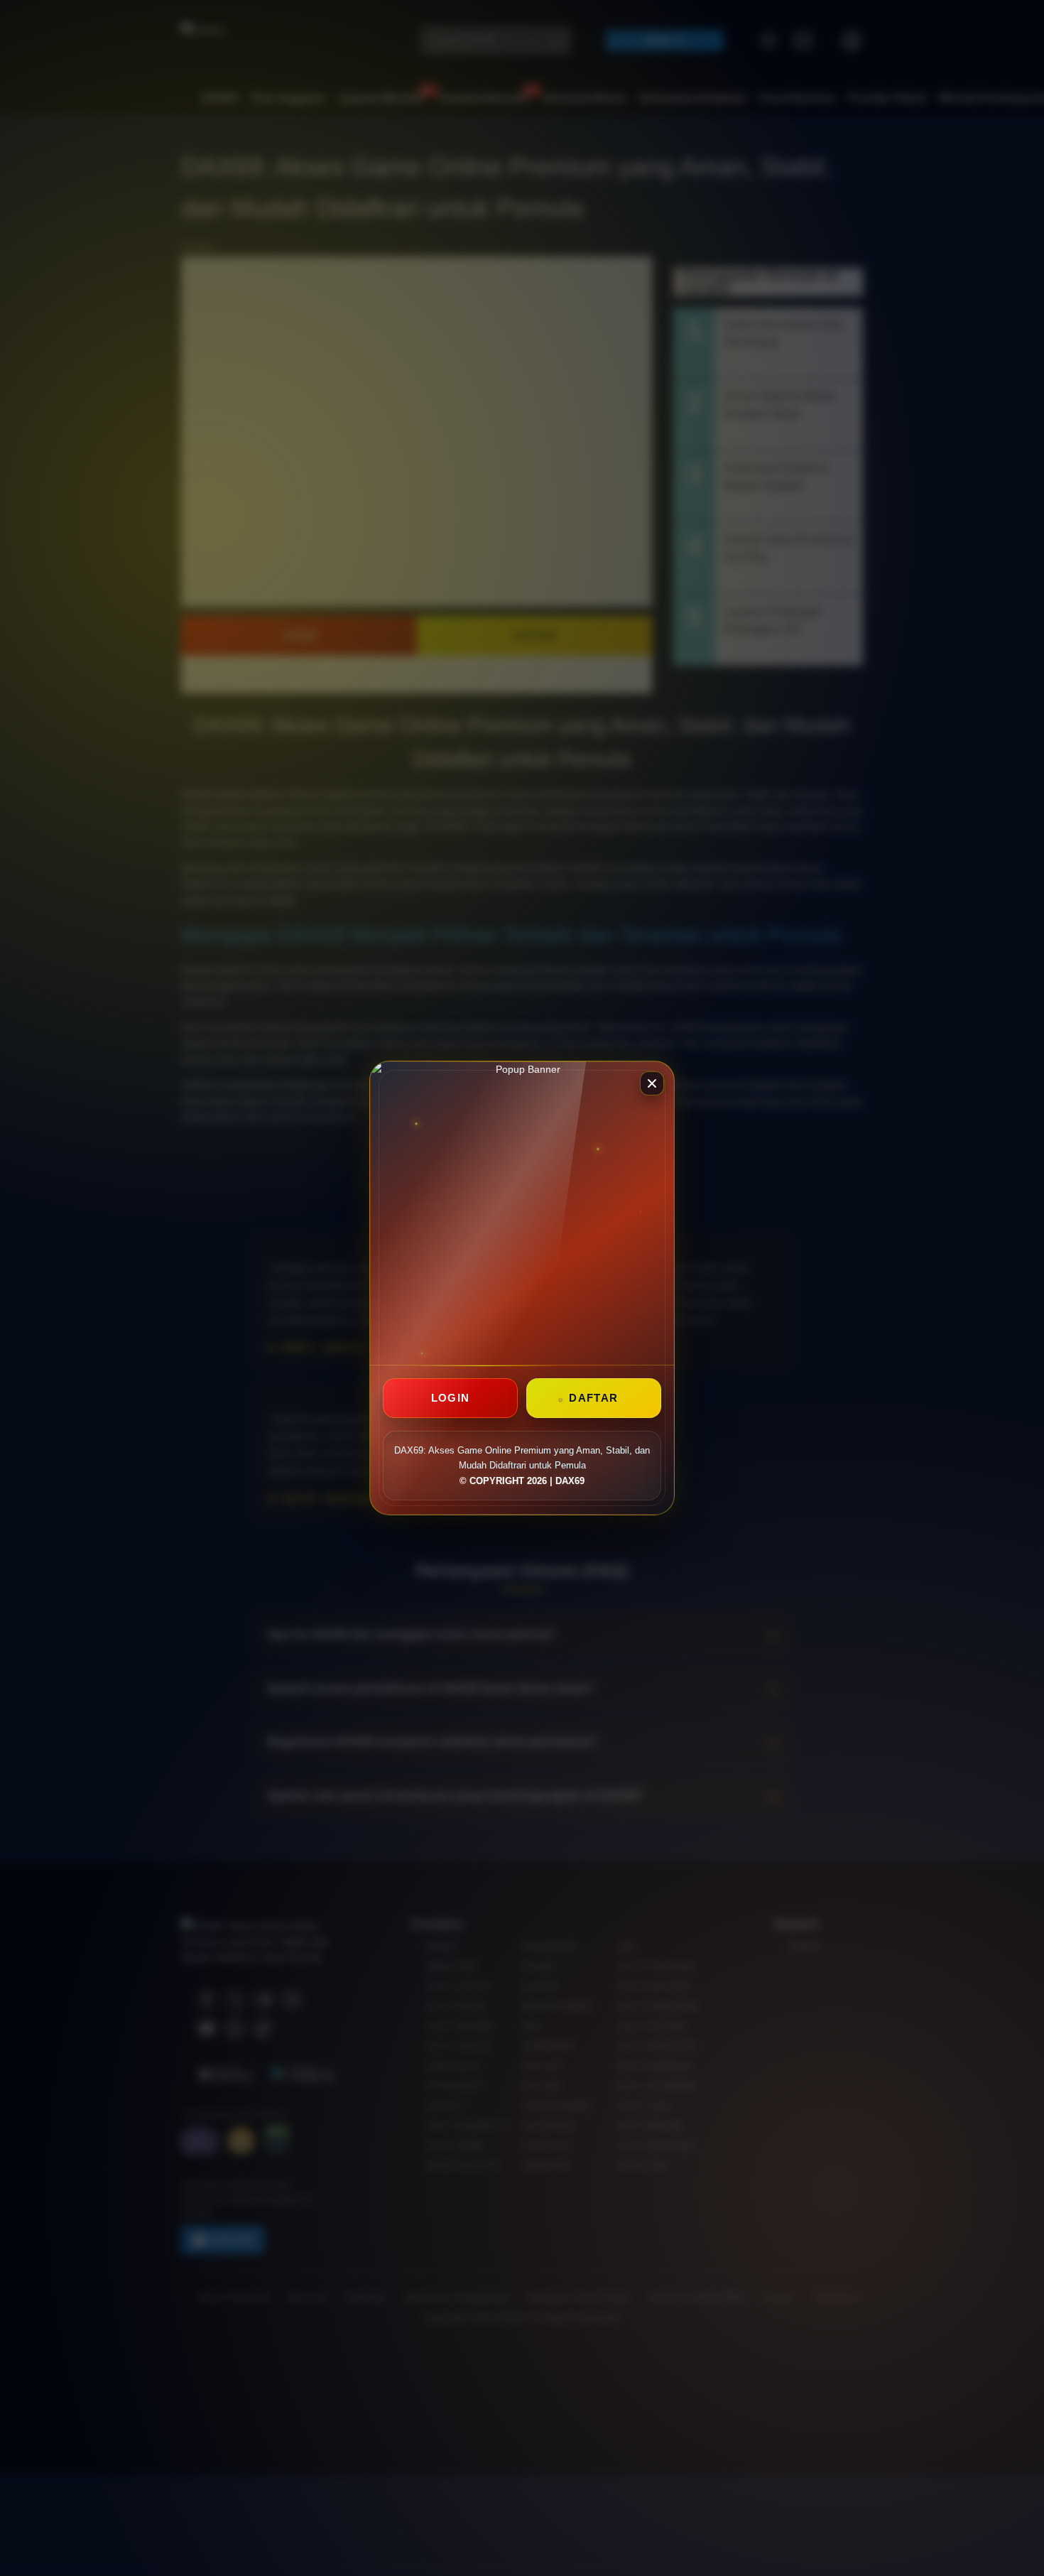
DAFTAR (593, 1398)
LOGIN (451, 1398)
